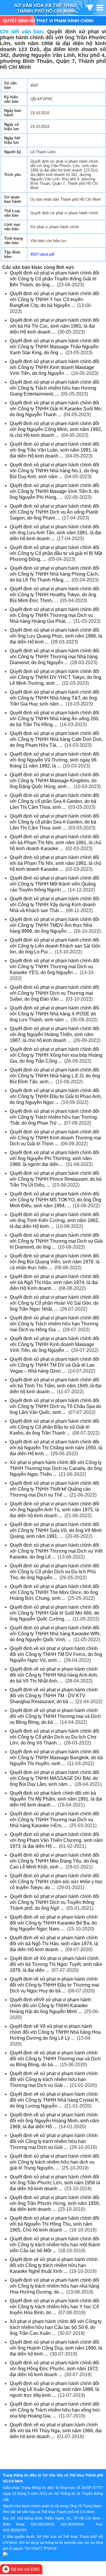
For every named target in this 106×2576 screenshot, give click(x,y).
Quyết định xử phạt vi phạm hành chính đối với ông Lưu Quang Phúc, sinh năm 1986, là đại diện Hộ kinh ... (56, 636)
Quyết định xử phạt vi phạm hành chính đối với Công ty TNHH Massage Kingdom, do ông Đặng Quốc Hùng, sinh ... (54, 781)
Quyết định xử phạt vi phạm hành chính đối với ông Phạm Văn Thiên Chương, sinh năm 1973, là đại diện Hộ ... (56, 1840)
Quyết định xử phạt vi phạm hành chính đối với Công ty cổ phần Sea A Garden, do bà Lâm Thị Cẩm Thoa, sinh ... (54, 801)
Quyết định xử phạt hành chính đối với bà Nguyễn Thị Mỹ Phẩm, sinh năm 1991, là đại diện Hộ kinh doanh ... (56, 1799)
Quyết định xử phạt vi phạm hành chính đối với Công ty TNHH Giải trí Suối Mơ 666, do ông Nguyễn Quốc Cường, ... (54, 1613)
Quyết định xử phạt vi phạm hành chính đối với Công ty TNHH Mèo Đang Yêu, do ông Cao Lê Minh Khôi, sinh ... (54, 1861)
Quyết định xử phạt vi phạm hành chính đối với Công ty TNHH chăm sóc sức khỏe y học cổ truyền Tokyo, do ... (56, 1882)
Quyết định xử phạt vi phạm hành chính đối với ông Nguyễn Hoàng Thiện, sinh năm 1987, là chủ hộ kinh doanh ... (54, 1034)
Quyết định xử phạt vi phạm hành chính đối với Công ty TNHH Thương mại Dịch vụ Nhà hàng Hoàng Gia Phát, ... (54, 615)
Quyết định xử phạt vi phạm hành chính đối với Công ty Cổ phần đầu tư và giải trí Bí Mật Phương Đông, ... (56, 553)
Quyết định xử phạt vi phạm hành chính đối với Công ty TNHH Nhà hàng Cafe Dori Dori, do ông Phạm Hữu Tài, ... (56, 739)
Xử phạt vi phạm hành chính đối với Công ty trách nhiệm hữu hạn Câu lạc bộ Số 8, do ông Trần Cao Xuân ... (56, 2327)
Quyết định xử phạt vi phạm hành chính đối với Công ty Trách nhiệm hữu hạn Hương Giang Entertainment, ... (54, 388)
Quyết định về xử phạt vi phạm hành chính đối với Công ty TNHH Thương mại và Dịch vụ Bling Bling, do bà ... (55, 1716)
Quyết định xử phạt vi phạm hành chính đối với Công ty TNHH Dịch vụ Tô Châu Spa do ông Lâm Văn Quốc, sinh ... (56, 1406)
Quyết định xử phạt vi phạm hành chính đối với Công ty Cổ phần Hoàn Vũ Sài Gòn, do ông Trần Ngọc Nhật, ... (54, 1303)
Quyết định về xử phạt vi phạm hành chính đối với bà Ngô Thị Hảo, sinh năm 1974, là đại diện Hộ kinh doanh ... (54, 1944)
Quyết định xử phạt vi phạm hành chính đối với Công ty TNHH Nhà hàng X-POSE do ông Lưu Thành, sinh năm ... (54, 1014)
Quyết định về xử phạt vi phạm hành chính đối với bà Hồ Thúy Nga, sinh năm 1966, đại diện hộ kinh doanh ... (56, 2431)
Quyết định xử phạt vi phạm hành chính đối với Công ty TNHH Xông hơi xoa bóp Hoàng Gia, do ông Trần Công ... (56, 1055)
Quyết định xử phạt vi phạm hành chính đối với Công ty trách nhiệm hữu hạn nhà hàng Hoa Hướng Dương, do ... (54, 2286)
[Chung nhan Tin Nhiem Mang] (36, 2555)
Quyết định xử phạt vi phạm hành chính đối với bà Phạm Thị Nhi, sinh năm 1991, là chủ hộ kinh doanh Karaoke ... (56, 843)
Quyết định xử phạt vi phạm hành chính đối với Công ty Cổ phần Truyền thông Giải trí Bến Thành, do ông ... (54, 279)
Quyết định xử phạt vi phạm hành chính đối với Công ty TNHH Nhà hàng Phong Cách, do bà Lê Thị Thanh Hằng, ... (54, 574)
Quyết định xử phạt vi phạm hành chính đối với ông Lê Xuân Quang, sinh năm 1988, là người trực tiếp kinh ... (54, 2389)
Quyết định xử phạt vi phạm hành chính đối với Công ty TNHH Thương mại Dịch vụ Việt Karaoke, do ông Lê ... (56, 1551)
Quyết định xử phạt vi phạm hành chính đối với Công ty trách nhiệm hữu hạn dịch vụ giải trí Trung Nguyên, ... (54, 2162)
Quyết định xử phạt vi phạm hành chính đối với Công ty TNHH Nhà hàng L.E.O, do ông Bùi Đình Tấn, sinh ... (55, 1076)
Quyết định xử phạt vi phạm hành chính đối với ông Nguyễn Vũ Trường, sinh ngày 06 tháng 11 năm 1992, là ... (54, 760)
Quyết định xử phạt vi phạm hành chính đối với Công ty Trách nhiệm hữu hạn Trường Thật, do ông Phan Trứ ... (54, 1117)
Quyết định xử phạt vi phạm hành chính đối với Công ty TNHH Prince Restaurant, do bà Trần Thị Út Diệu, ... (56, 1179)
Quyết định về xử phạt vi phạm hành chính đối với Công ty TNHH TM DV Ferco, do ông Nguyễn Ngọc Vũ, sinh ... (56, 1654)
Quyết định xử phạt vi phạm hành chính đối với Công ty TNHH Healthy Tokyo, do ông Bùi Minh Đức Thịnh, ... (54, 595)
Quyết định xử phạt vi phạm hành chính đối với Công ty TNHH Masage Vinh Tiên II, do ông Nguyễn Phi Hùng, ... (54, 491)
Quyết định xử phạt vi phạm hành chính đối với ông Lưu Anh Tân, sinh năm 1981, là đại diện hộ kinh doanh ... (56, 533)
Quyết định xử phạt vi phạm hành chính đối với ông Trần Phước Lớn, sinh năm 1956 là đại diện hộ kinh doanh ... (55, 2183)
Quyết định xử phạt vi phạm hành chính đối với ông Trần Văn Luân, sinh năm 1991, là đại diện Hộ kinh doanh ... (54, 450)
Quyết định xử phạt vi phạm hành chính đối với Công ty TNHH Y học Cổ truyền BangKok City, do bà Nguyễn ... (54, 299)
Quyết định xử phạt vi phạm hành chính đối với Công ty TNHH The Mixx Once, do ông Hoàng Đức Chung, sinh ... (54, 1592)
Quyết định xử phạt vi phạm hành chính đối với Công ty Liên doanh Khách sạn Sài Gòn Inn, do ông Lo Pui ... (55, 946)
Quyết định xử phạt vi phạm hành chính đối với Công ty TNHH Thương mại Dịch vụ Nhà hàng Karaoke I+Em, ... (54, 1820)
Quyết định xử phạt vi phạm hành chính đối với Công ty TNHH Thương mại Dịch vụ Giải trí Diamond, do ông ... (56, 1241)
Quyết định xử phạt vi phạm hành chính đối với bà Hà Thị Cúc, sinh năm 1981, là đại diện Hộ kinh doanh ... (54, 326)
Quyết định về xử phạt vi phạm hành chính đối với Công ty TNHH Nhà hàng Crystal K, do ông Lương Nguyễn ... (55, 2100)
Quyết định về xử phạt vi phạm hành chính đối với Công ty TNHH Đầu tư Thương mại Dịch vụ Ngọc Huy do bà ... (54, 1985)
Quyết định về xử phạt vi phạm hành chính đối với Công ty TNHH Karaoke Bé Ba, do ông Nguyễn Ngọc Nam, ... (54, 1923)
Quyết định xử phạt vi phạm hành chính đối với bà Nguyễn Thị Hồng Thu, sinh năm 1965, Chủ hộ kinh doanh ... (54, 2224)
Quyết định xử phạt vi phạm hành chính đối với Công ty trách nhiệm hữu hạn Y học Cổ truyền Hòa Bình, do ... (54, 2307)
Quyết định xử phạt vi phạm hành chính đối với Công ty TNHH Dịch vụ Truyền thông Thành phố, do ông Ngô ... (54, 1902)
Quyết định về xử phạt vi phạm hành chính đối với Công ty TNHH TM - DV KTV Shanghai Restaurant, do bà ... (54, 1696)
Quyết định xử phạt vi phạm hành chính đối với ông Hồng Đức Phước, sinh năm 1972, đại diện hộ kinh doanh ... (54, 2369)
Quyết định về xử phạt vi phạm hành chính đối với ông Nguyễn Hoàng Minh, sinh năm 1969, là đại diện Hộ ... (54, 2121)
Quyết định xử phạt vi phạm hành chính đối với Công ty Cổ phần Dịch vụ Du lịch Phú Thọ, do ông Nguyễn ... (54, 1572)
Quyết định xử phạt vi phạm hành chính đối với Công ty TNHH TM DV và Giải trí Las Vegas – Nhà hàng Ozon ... (54, 1365)
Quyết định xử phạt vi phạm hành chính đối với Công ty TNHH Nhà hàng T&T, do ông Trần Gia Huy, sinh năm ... (54, 698)
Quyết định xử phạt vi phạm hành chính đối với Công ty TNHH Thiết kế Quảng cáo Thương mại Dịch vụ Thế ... (54, 1489)
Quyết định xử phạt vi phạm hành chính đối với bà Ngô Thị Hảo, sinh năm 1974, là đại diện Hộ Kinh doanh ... (54, 1282)
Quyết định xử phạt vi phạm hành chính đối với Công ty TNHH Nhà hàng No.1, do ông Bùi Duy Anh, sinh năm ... (54, 471)
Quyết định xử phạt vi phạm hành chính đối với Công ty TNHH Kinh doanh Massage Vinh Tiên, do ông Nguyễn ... (54, 367)
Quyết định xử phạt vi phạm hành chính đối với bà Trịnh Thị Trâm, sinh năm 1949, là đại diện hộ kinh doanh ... (56, 1386)
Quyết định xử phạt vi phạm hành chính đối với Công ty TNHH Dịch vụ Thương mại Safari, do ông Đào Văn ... (54, 993)
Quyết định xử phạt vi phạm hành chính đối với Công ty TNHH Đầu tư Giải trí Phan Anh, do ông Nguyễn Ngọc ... (56, 1096)
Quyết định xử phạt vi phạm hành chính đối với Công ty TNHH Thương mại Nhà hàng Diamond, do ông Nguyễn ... (54, 657)
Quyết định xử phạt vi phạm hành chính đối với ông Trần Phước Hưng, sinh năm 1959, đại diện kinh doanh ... (55, 2203)
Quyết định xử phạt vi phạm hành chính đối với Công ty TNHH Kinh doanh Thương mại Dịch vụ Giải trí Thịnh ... (56, 1138)
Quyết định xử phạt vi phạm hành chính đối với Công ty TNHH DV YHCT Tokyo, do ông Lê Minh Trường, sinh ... (56, 677)
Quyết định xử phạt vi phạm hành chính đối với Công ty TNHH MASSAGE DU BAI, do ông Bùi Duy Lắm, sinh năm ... (54, 1778)
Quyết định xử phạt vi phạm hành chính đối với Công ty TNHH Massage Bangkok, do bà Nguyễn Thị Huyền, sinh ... (56, 1758)
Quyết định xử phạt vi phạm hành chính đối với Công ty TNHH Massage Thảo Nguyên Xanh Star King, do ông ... (54, 347)
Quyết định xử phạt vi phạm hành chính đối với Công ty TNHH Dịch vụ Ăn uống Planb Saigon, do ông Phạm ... (54, 512)
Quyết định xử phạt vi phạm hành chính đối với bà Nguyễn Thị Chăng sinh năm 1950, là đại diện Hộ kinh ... (56, 1448)
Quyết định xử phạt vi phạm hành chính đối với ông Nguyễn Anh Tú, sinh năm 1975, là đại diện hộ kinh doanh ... (54, 1510)
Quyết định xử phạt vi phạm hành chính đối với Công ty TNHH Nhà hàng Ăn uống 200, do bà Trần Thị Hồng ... (55, 719)
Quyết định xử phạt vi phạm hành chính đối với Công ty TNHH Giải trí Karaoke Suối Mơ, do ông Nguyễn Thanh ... (56, 409)
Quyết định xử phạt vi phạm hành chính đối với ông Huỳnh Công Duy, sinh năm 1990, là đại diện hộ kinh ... (56, 2348)
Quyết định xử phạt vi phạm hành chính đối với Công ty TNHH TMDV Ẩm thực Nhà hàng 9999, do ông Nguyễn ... (54, 925)
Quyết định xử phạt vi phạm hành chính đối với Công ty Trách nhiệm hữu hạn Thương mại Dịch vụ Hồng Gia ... (54, 1324)
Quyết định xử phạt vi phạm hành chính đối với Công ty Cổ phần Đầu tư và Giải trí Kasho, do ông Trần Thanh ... (54, 1427)
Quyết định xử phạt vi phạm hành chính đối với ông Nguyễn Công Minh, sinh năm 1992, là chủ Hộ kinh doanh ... (56, 429)
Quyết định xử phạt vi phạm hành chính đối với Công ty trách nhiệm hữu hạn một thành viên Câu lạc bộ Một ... (55, 2245)
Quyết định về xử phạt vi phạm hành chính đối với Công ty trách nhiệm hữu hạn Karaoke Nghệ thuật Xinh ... (54, 2265)
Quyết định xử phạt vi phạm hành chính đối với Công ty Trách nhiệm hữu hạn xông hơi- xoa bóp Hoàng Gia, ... (55, 2410)
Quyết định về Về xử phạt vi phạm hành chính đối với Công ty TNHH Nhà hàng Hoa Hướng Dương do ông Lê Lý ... (55, 2032)
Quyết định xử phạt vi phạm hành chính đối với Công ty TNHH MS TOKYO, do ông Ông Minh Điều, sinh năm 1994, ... (56, 1200)
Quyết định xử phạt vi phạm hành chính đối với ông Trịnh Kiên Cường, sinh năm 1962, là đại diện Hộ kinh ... (54, 1220)
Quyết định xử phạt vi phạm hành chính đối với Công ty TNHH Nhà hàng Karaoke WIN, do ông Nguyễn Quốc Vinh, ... (55, 1634)
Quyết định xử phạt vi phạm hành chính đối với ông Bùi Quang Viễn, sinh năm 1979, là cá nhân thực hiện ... (55, 1262)
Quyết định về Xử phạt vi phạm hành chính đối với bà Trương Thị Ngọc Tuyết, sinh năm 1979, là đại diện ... (56, 1964)
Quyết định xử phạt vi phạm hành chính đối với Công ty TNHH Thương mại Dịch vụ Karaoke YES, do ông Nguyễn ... (54, 967)
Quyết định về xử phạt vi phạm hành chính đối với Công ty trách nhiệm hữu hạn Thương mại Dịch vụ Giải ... (54, 2079)
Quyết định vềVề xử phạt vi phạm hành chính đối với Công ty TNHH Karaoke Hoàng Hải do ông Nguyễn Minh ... (50, 2006)
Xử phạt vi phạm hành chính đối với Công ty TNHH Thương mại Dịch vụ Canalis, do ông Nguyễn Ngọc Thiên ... (56, 1468)
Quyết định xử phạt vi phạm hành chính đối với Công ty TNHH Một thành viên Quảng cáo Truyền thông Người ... (54, 884)
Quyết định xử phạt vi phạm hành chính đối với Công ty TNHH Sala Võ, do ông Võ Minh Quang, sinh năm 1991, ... (56, 1530)
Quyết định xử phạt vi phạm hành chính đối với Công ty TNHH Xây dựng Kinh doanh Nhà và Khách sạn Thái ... (54, 905)
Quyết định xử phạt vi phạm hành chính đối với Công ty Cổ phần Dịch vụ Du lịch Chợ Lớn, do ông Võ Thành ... (54, 1737)
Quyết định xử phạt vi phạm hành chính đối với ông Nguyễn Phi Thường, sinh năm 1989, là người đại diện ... (54, 1158)
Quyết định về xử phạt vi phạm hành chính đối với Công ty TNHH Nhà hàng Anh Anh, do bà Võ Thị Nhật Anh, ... (54, 1675)
